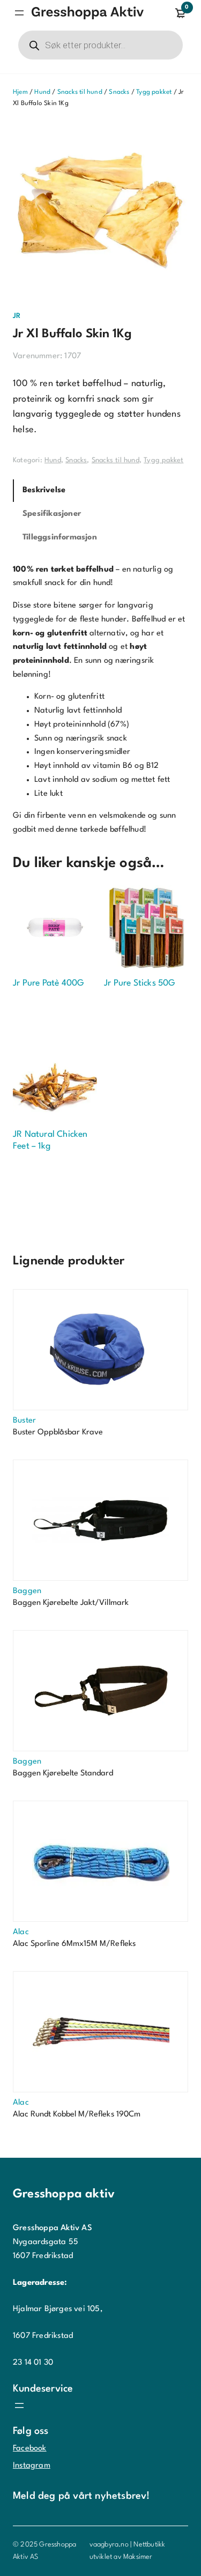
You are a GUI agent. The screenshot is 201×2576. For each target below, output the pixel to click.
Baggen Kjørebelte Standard (63, 1774)
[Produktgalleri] (100, 210)
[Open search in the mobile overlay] (100, 45)
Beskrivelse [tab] (44, 490)
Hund (42, 92)
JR (17, 316)
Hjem (20, 92)
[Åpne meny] (19, 13)
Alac (21, 1932)
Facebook (30, 2449)
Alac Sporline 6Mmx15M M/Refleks (74, 1944)
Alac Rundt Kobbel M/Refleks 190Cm (77, 2115)
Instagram (32, 2466)
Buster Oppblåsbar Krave (58, 1433)
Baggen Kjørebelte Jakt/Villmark (71, 1603)
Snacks (119, 92)
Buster (24, 1421)
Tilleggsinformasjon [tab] (60, 538)
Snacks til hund (80, 92)
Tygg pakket (154, 92)
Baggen (27, 1591)
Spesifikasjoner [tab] (52, 514)
